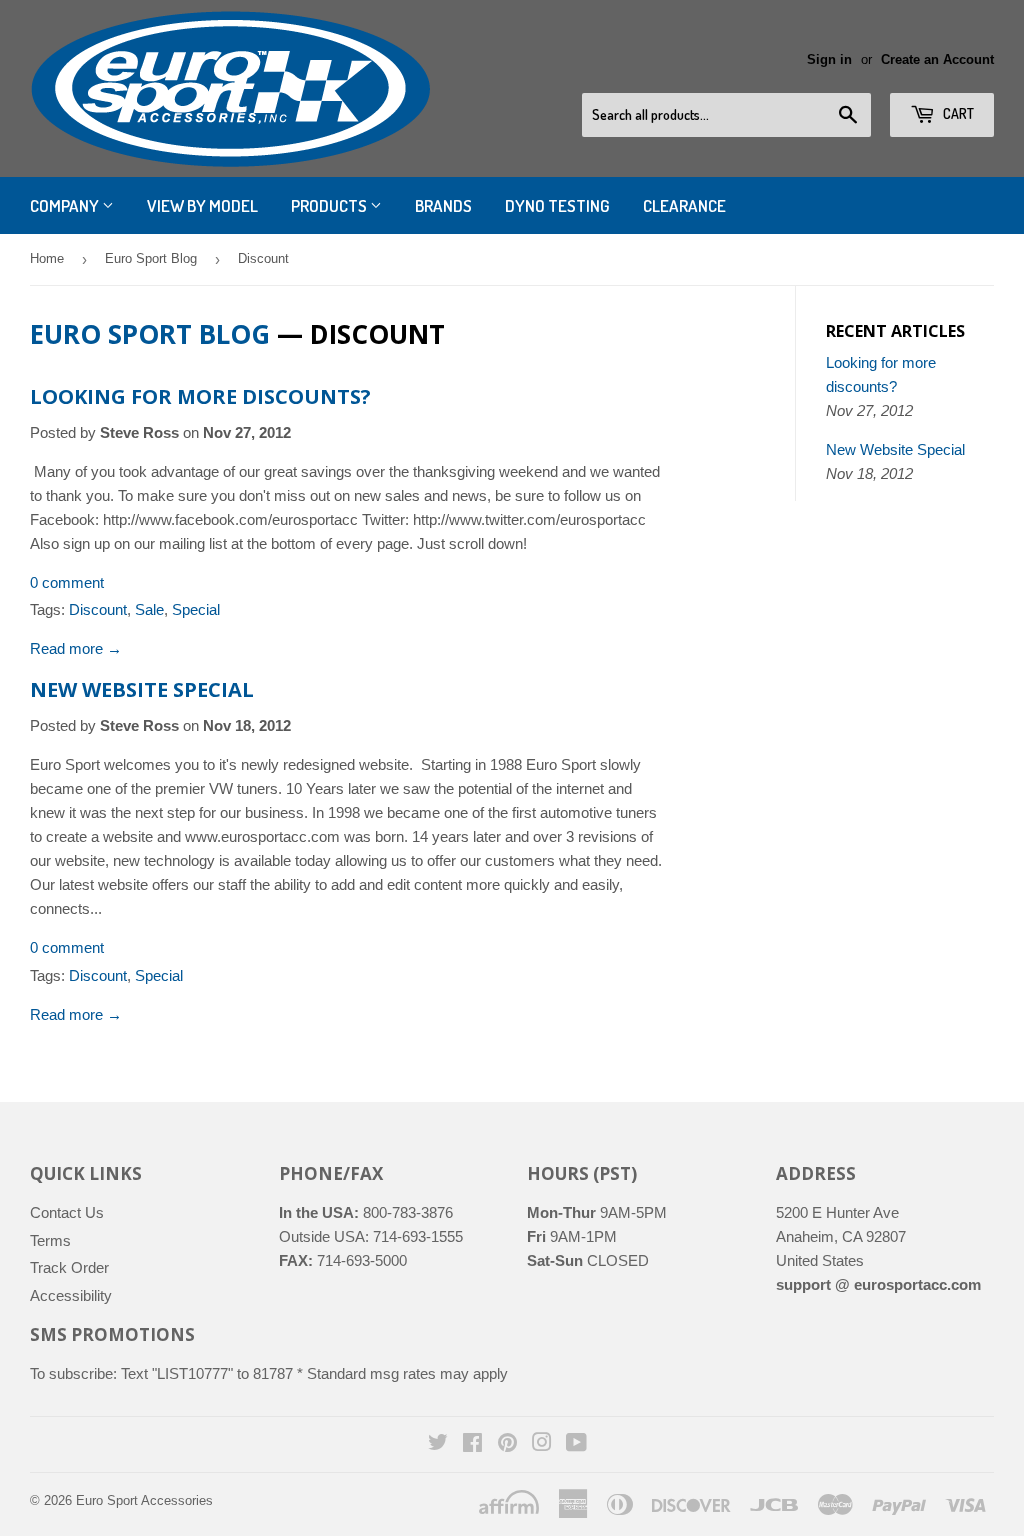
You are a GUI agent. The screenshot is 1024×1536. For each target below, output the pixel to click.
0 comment (67, 582)
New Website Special (142, 689)
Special (196, 609)
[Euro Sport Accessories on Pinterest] (507, 1444)
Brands (443, 205)
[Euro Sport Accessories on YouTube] (576, 1444)
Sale (149, 609)
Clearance (684, 205)
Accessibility (71, 1295)
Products (330, 205)
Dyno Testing (557, 205)
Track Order (69, 1267)
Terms (50, 1240)
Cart (957, 113)
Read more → (76, 648)
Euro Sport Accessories (144, 1500)
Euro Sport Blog (151, 258)
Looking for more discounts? (200, 396)
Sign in (829, 59)
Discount (98, 609)
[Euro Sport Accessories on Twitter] (438, 1444)
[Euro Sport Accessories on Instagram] (542, 1444)
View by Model (202, 205)
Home (47, 258)
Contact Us (67, 1212)
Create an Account (937, 59)
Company (66, 205)
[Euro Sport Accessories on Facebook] (472, 1444)
